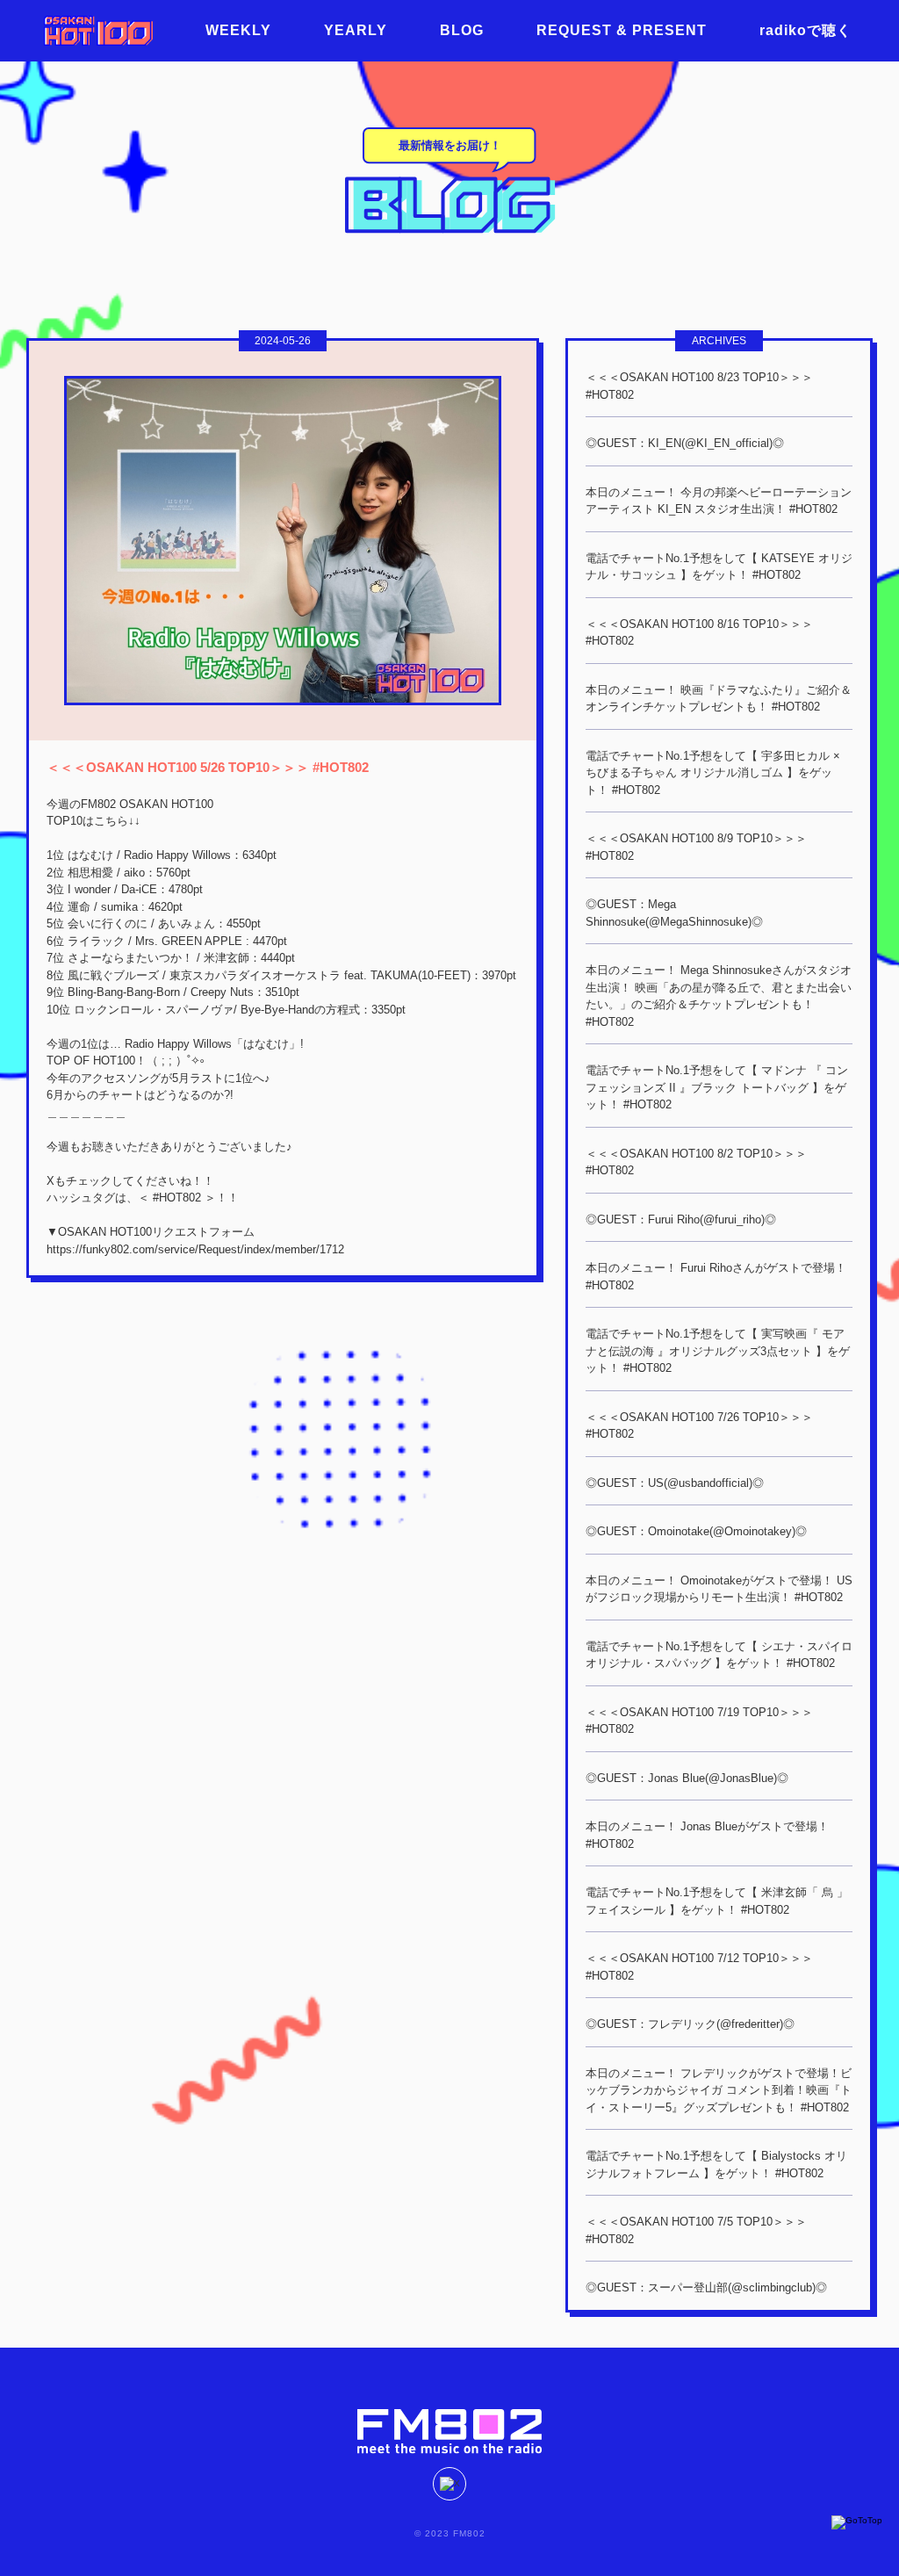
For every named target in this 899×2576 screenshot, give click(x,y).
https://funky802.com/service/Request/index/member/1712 (195, 1249)
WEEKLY (238, 30)
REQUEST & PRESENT (622, 30)
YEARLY (356, 30)
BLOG (462, 30)
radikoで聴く (806, 30)
